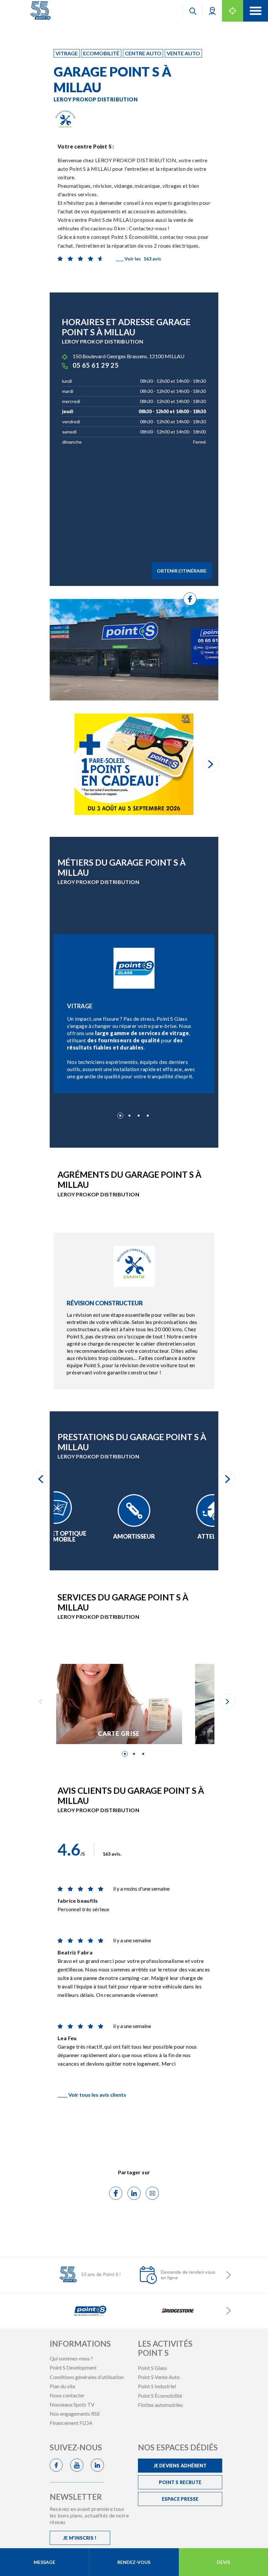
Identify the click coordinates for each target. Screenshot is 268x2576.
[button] (212, 11)
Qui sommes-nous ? (71, 2358)
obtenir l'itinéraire (182, 571)
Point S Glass (152, 2368)
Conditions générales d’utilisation (87, 2377)
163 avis (138, 259)
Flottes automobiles (160, 2405)
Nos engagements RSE (75, 2414)
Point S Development (73, 2367)
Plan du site (62, 2386)
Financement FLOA (71, 2423)
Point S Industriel (157, 2386)
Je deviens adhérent (180, 2466)
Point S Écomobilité (160, 2396)
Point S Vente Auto (159, 2377)
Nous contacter (67, 2395)
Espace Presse (180, 2499)
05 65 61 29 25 (96, 365)
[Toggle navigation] (256, 11)
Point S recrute (180, 2482)
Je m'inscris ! (80, 2538)
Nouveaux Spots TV (72, 2404)
